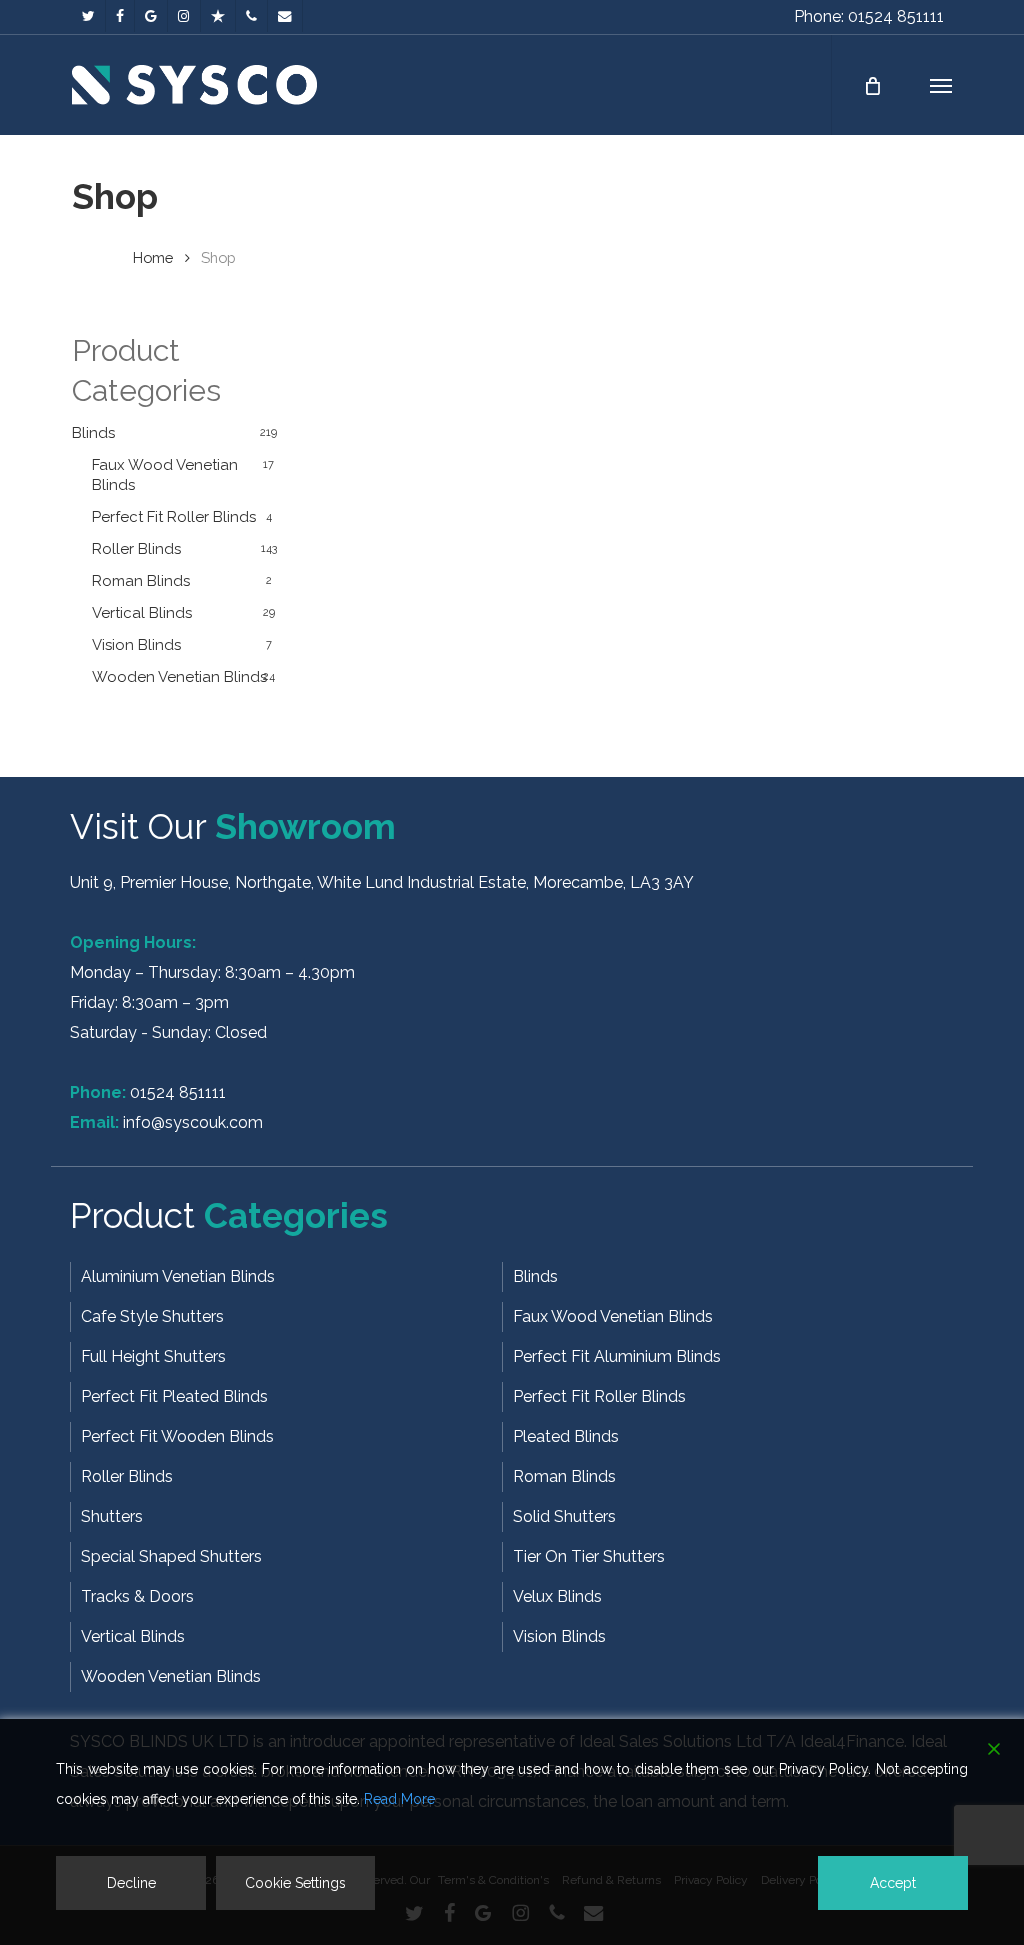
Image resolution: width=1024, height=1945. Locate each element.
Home (153, 257)
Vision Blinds (136, 645)
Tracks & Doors (137, 1596)
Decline (131, 1883)
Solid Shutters (564, 1516)
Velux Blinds (557, 1596)
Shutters (112, 1516)
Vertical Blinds (142, 613)
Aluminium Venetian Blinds (178, 1276)
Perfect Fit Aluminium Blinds (617, 1356)
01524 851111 (178, 1092)
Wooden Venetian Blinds (179, 677)
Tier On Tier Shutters (589, 1556)
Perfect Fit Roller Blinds (174, 517)
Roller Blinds (136, 549)
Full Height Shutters (153, 1356)
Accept (893, 1883)
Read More (399, 1799)
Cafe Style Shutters (152, 1316)
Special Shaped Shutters (171, 1556)
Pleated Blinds (566, 1436)
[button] (941, 85)
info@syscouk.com (193, 1122)
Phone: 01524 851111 (869, 16)
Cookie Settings (295, 1883)
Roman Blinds (141, 581)
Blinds (93, 433)
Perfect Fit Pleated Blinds (174, 1396)
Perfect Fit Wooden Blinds (177, 1436)
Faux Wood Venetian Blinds (165, 475)
